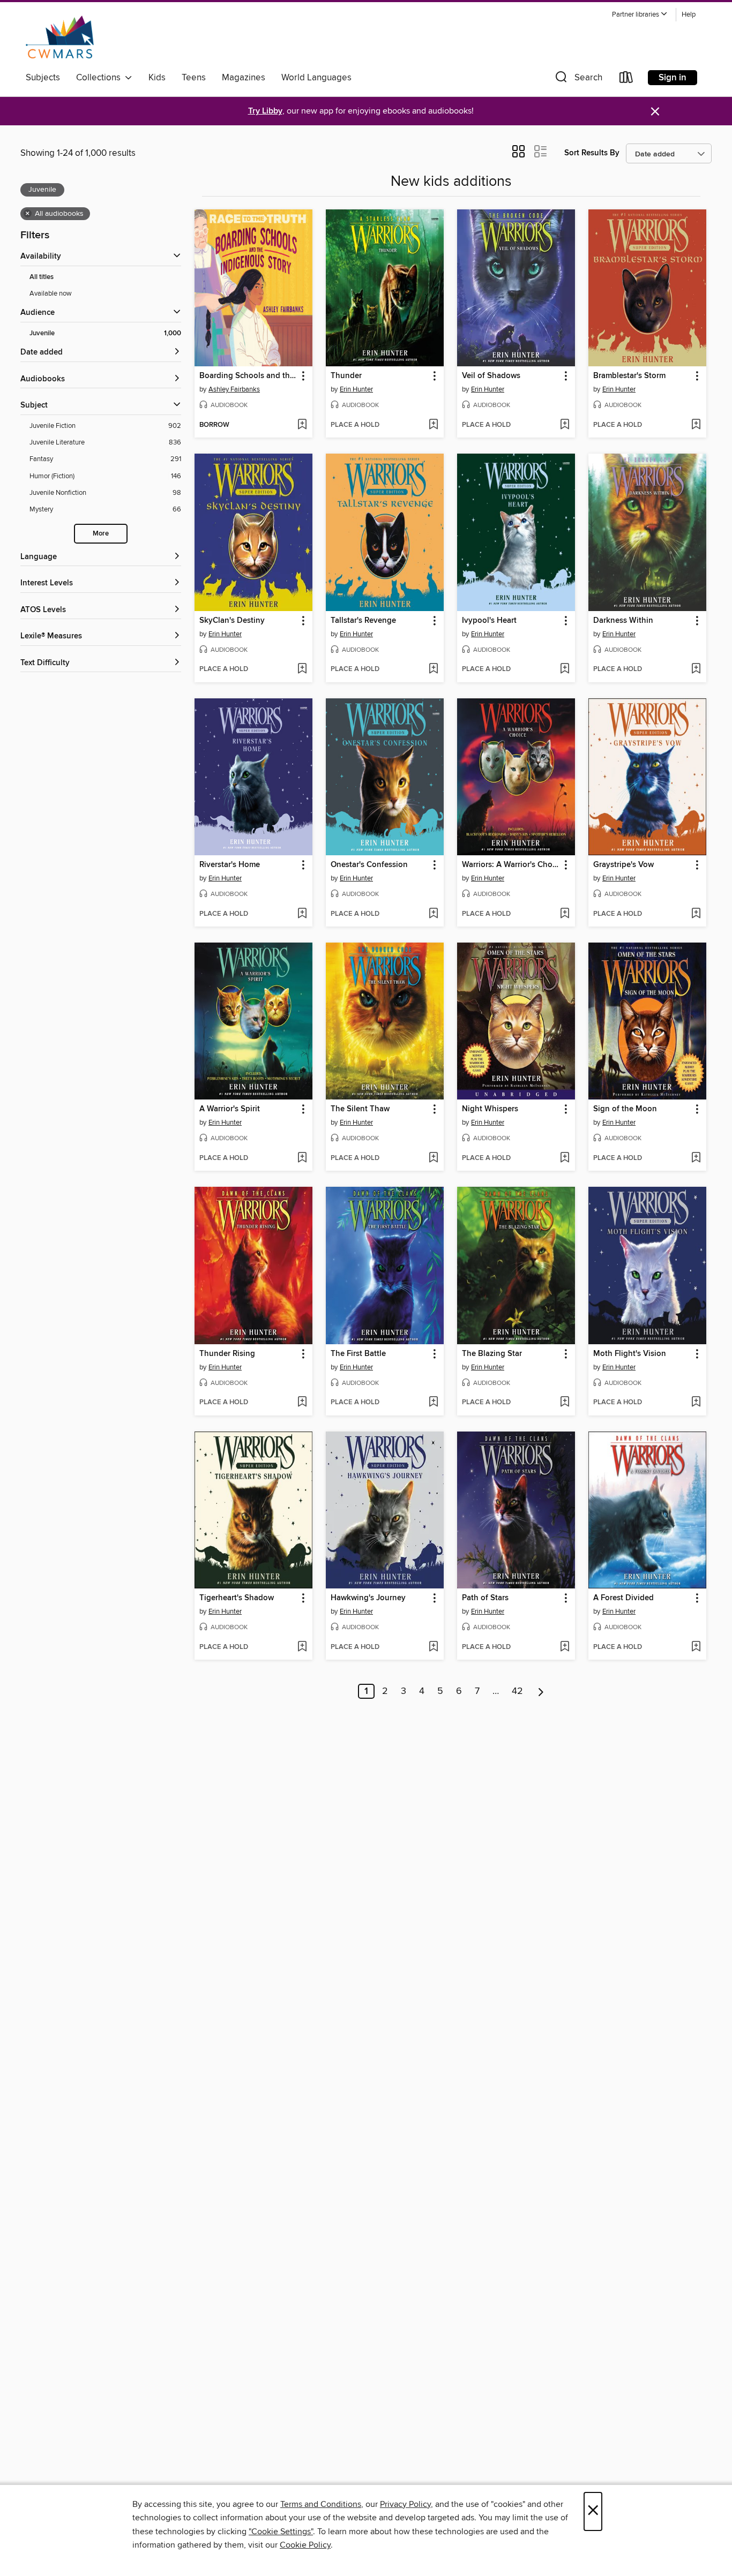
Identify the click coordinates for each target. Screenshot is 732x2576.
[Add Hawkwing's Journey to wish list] (433, 1647)
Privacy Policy (405, 2504)
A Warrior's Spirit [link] (230, 1109)
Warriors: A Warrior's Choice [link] (511, 865)
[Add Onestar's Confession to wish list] (433, 914)
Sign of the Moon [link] (625, 1109)
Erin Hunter (356, 389)
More (101, 534)
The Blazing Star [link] (492, 1354)
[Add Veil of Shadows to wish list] (565, 425)
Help (689, 15)
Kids (157, 78)
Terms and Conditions (321, 2504)
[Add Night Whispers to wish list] (565, 1158)
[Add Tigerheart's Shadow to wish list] (302, 1647)
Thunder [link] (346, 376)
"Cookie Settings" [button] (281, 2532)
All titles (42, 277)
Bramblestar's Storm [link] (629, 376)
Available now (51, 293)
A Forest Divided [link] (623, 1598)
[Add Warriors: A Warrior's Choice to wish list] (565, 914)
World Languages (316, 78)
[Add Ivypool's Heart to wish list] (565, 669)
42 (517, 1691)
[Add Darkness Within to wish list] (696, 669)
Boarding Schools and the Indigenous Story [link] (248, 376)
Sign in (673, 78)
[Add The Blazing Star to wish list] (565, 1403)
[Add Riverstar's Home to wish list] (302, 914)
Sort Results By (592, 153)
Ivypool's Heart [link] (489, 621)
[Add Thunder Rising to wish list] (302, 1403)
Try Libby (265, 111)
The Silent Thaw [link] (360, 1109)
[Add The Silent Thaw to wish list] (433, 1158)
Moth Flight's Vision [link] (630, 1354)
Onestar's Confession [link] (369, 865)
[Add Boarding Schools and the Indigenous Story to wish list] (302, 425)
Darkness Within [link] (623, 621)
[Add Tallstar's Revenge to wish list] (433, 669)
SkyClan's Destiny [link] (232, 621)
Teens (194, 78)
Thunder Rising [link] (227, 1354)
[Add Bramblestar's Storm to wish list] (696, 425)
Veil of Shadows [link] (491, 376)
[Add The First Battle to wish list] (433, 1403)
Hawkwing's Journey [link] (368, 1598)
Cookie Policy (305, 2545)
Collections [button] (100, 78)
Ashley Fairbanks (234, 389)
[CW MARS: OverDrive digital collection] (60, 37)
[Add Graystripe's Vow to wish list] (696, 914)
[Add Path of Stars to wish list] (565, 1647)
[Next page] (541, 1691)
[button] (640, 15)
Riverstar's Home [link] (230, 865)
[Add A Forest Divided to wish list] (696, 1647)
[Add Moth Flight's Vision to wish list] (696, 1403)
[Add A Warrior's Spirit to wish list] (302, 1158)
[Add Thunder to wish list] (433, 425)
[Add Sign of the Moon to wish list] (696, 1158)
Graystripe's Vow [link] (623, 865)
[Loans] (626, 80)
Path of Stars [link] (485, 1598)
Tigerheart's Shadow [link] (237, 1598)
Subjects (43, 78)
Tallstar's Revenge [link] (363, 621)
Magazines (244, 78)
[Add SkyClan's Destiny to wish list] (302, 669)
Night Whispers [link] (490, 1109)
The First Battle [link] (358, 1354)
